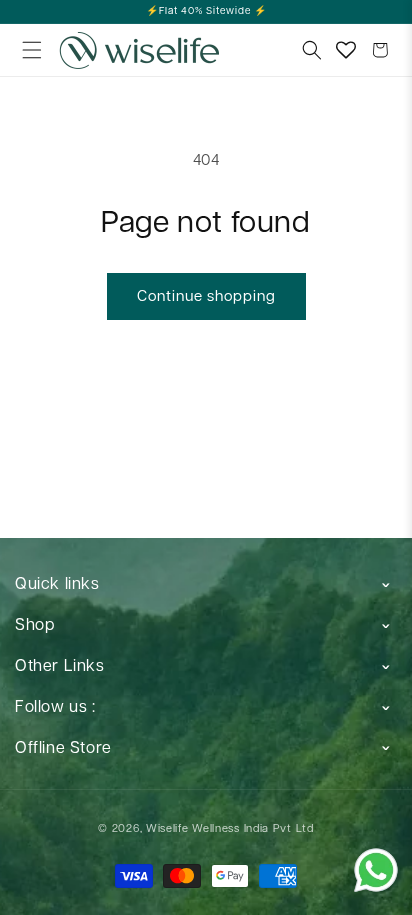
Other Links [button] (60, 666)
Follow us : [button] (55, 707)
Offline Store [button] (63, 748)
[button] (32, 50)
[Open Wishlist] (346, 50)
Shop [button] (34, 625)
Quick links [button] (57, 584)
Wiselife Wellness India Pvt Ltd (230, 828)
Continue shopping (206, 296)
